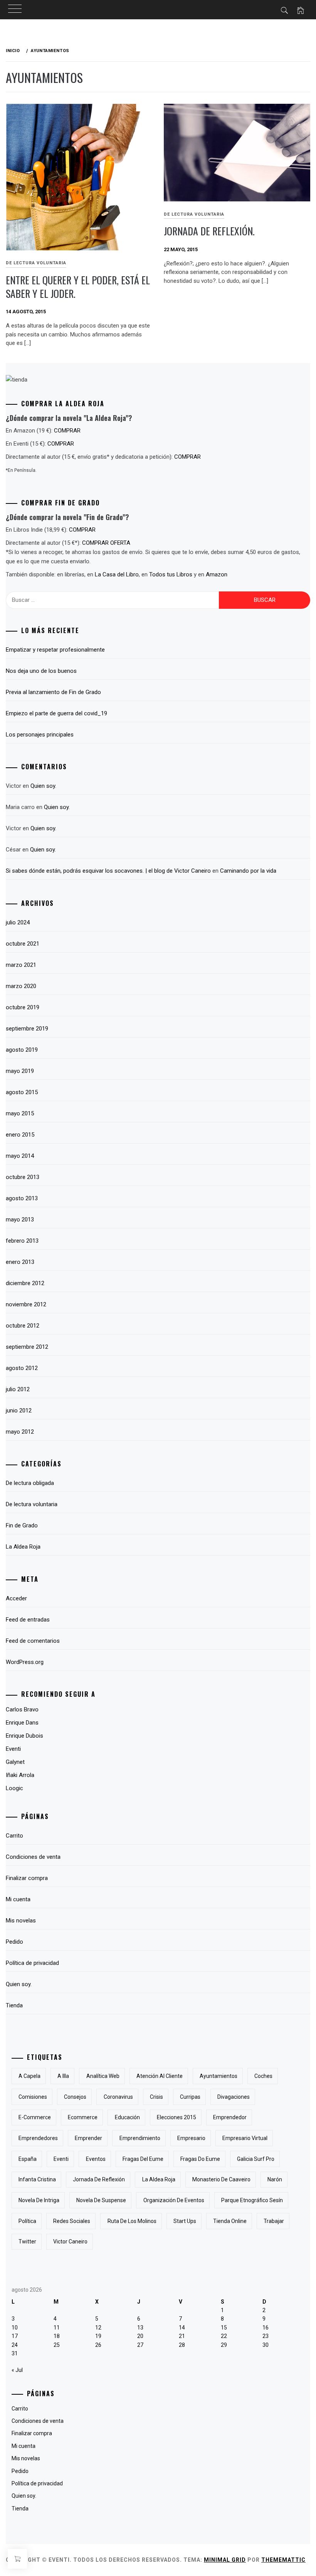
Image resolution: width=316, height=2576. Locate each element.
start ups (185, 2221)
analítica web (103, 2076)
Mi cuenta (18, 1899)
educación (127, 2117)
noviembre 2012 (26, 1304)
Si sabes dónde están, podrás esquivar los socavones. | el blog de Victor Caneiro (108, 871)
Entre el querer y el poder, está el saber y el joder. (78, 287)
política (27, 2221)
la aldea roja (159, 2179)
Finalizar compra (27, 1878)
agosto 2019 (22, 1050)
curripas (190, 2097)
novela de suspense (101, 2200)
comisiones (33, 2097)
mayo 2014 (20, 1156)
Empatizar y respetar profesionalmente (55, 650)
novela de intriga (39, 2200)
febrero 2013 (22, 1241)
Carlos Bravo (22, 1709)
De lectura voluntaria (36, 263)
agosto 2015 (22, 1092)
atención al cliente (160, 2076)
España (28, 2159)
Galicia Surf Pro (256, 2159)
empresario (191, 2138)
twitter (27, 2242)
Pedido (14, 1942)
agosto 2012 (22, 1368)
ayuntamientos (219, 2076)
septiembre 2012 (27, 1347)
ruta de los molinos (132, 2221)
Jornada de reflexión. (209, 231)
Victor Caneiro (70, 2242)
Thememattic (283, 2560)
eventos (96, 2159)
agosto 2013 (22, 1198)
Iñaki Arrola (20, 1775)
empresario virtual (245, 2138)
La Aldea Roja (23, 1547)
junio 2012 (19, 1410)
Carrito (14, 1836)
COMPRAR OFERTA (106, 543)
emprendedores (38, 2138)
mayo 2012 (20, 1432)
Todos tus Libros (171, 574)
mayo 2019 (20, 1071)
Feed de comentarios (33, 1641)
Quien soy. (43, 786)
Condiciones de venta (33, 1857)
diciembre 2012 (25, 1283)
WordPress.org (25, 1662)
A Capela (29, 2076)
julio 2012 (18, 1389)
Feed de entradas (28, 1620)
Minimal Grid (225, 2560)
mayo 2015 (20, 1113)
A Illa (63, 2076)
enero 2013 (20, 1262)
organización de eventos (174, 2200)
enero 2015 (20, 1135)
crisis (156, 2097)
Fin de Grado (22, 1525)
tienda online (230, 2221)
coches (263, 2076)
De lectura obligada (30, 1483)
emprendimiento (140, 2138)
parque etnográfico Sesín (252, 2200)
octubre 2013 (23, 1177)
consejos (75, 2097)
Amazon (217, 574)
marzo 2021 (21, 965)
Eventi (61, 2159)
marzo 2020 (21, 986)
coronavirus (118, 2097)
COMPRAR (67, 431)
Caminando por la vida (248, 871)
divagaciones (234, 2097)
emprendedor (230, 2117)
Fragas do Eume (200, 2159)
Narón (275, 2179)
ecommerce (83, 2117)
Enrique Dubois (24, 1736)
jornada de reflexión (99, 2179)
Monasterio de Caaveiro (221, 2179)
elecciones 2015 (176, 2117)
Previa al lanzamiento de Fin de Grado (53, 692)
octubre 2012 (23, 1326)
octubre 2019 (23, 1007)
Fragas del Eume (143, 2159)
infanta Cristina (37, 2179)
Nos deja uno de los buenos (41, 671)
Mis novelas (21, 1921)
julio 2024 (18, 922)
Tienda (14, 2005)
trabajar (274, 2221)
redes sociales (72, 2221)
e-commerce (35, 2117)
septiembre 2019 (27, 1029)
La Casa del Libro (117, 574)
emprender (88, 2138)
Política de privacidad (32, 1963)
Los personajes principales (40, 735)
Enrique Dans (22, 1723)
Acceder (16, 1598)
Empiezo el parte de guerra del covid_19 (56, 713)
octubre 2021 (23, 944)
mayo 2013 (20, 1220)
